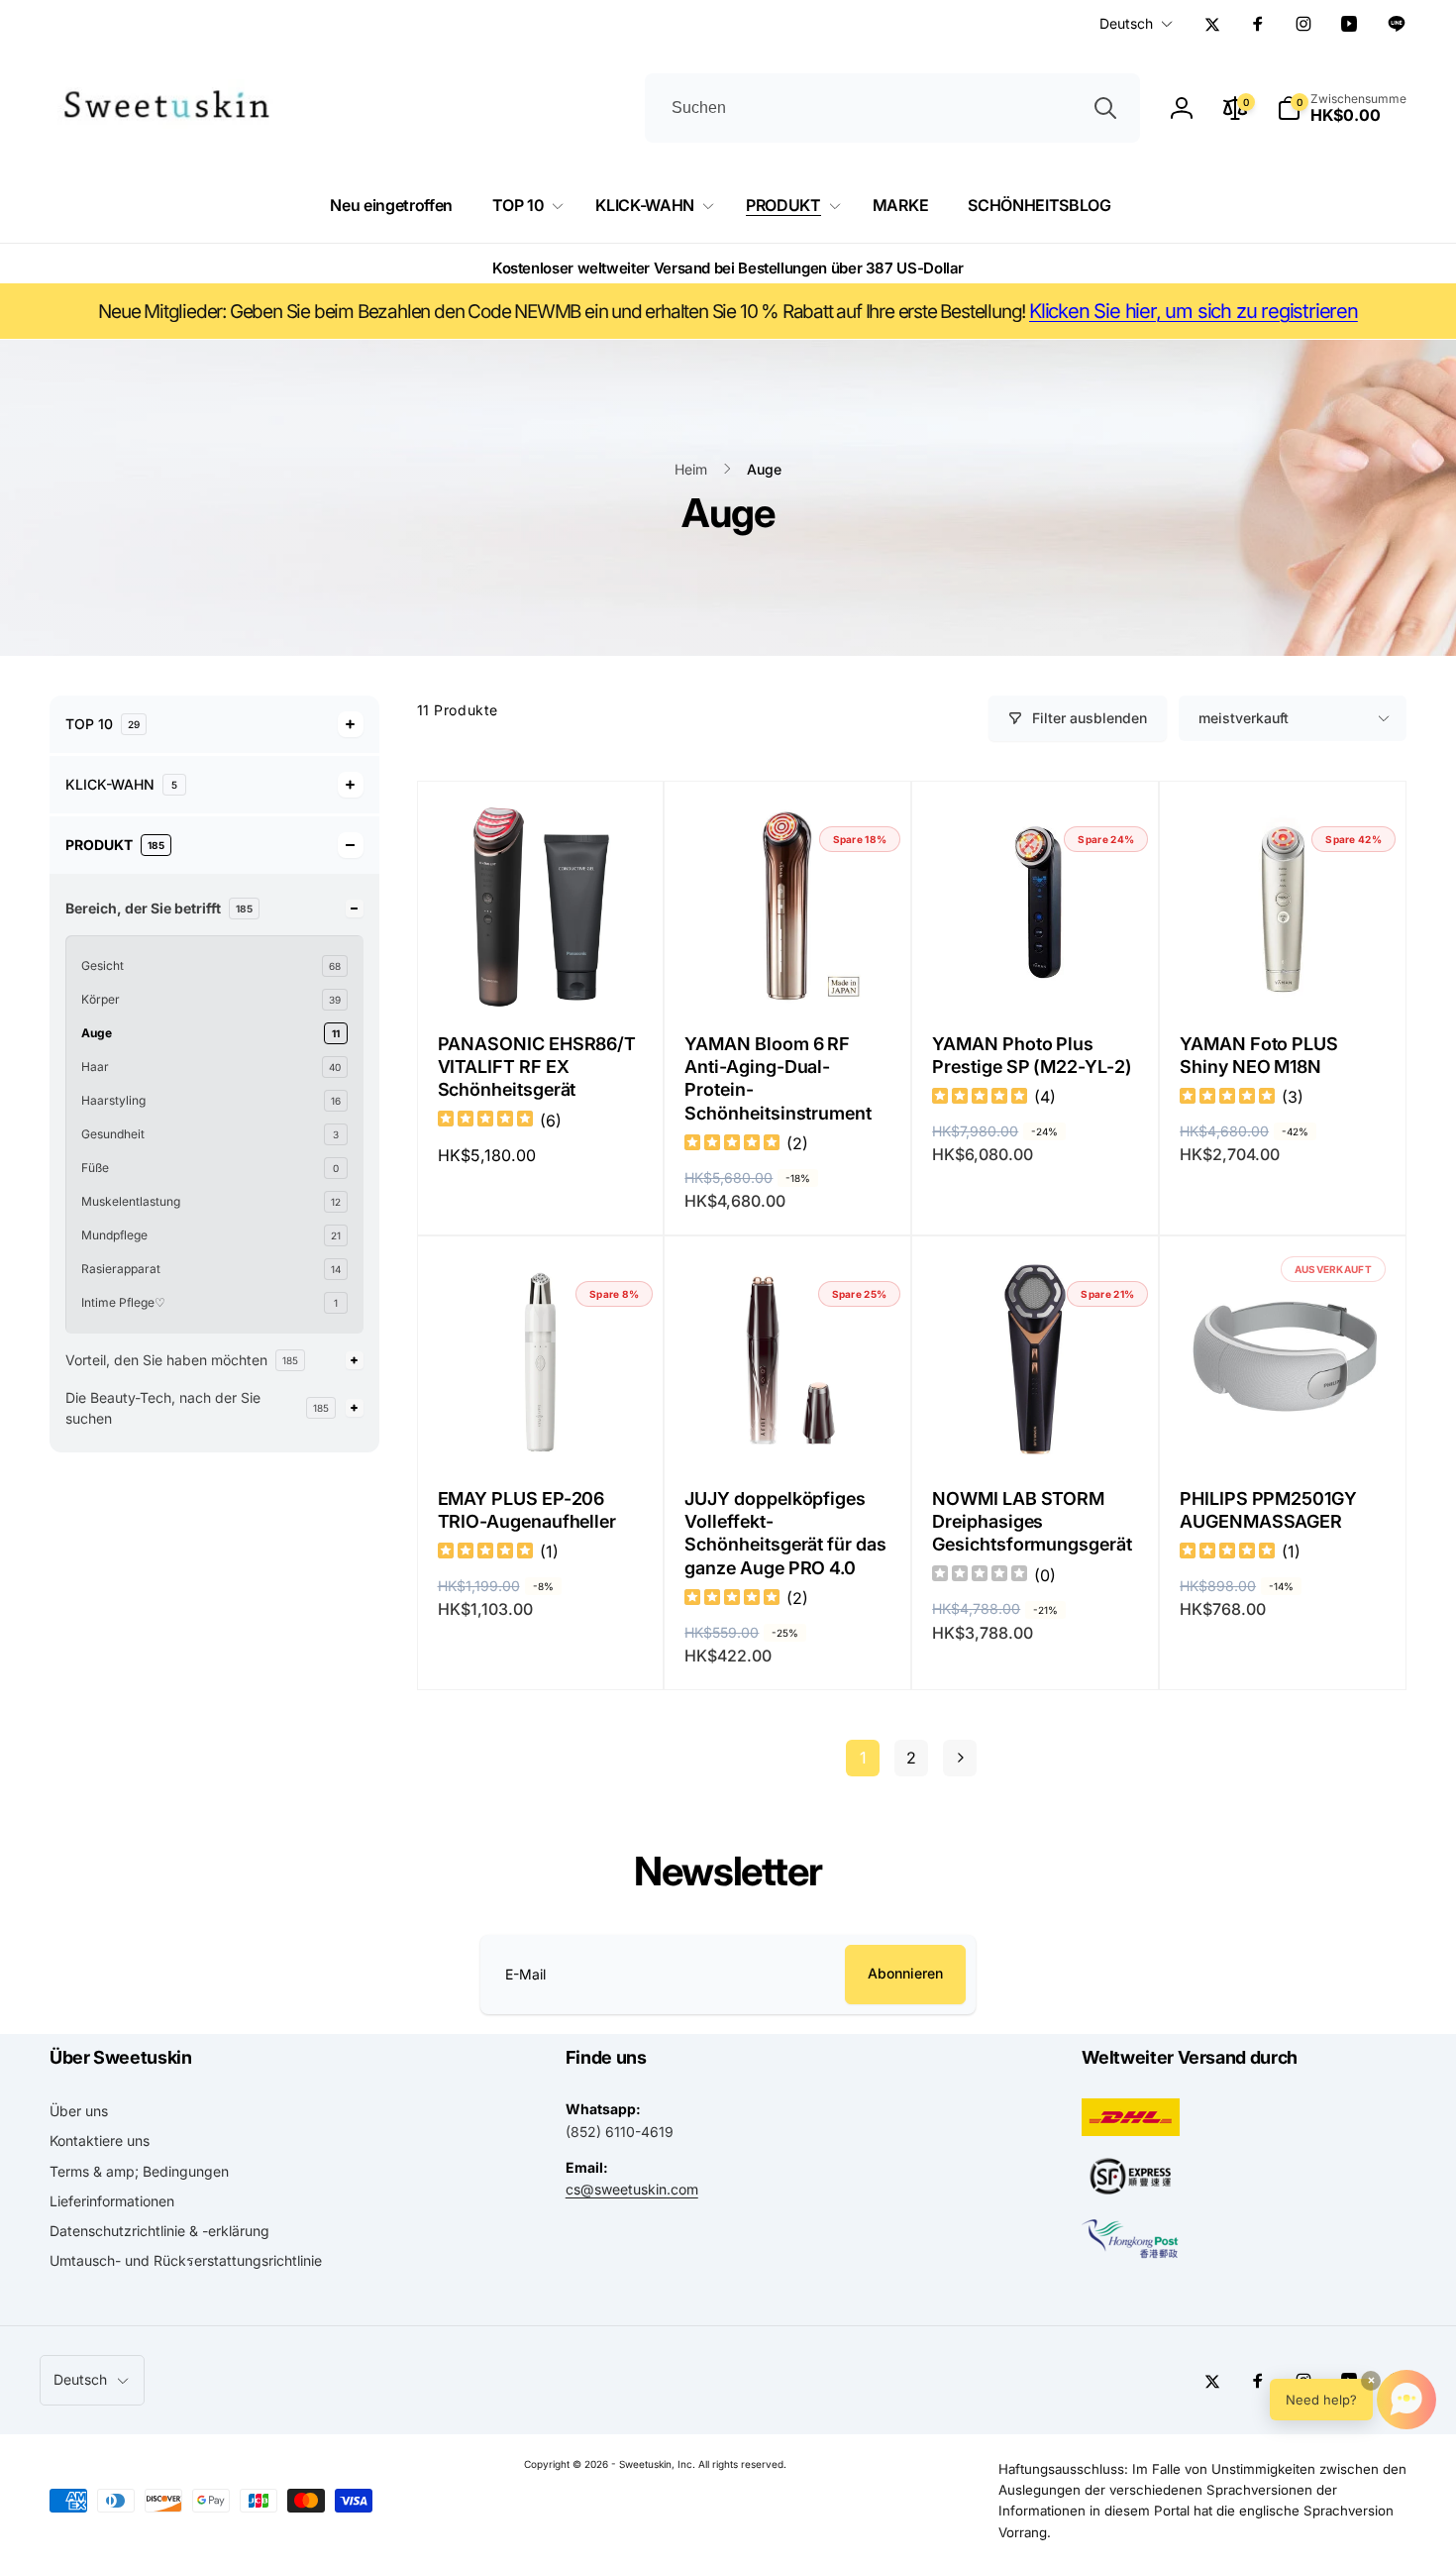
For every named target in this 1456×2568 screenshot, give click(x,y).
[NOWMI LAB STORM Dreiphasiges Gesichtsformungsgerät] (1036, 1426)
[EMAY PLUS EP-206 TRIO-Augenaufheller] (541, 1426)
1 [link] (863, 1758)
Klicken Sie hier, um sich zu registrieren (1194, 311)
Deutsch (1126, 23)
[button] (1342, 108)
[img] (485, 1121)
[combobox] (892, 108)
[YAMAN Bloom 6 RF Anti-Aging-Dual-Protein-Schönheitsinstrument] (788, 971)
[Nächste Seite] (960, 1758)
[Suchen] (1105, 108)
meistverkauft (1244, 718)
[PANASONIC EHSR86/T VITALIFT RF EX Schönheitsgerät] (541, 971)
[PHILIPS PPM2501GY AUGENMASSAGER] (1284, 1426)
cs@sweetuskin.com (632, 2189)
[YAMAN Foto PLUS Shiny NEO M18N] (1284, 971)
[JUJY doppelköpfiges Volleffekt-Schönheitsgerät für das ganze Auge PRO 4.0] (788, 1426)
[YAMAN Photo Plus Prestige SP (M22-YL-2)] (1036, 971)
